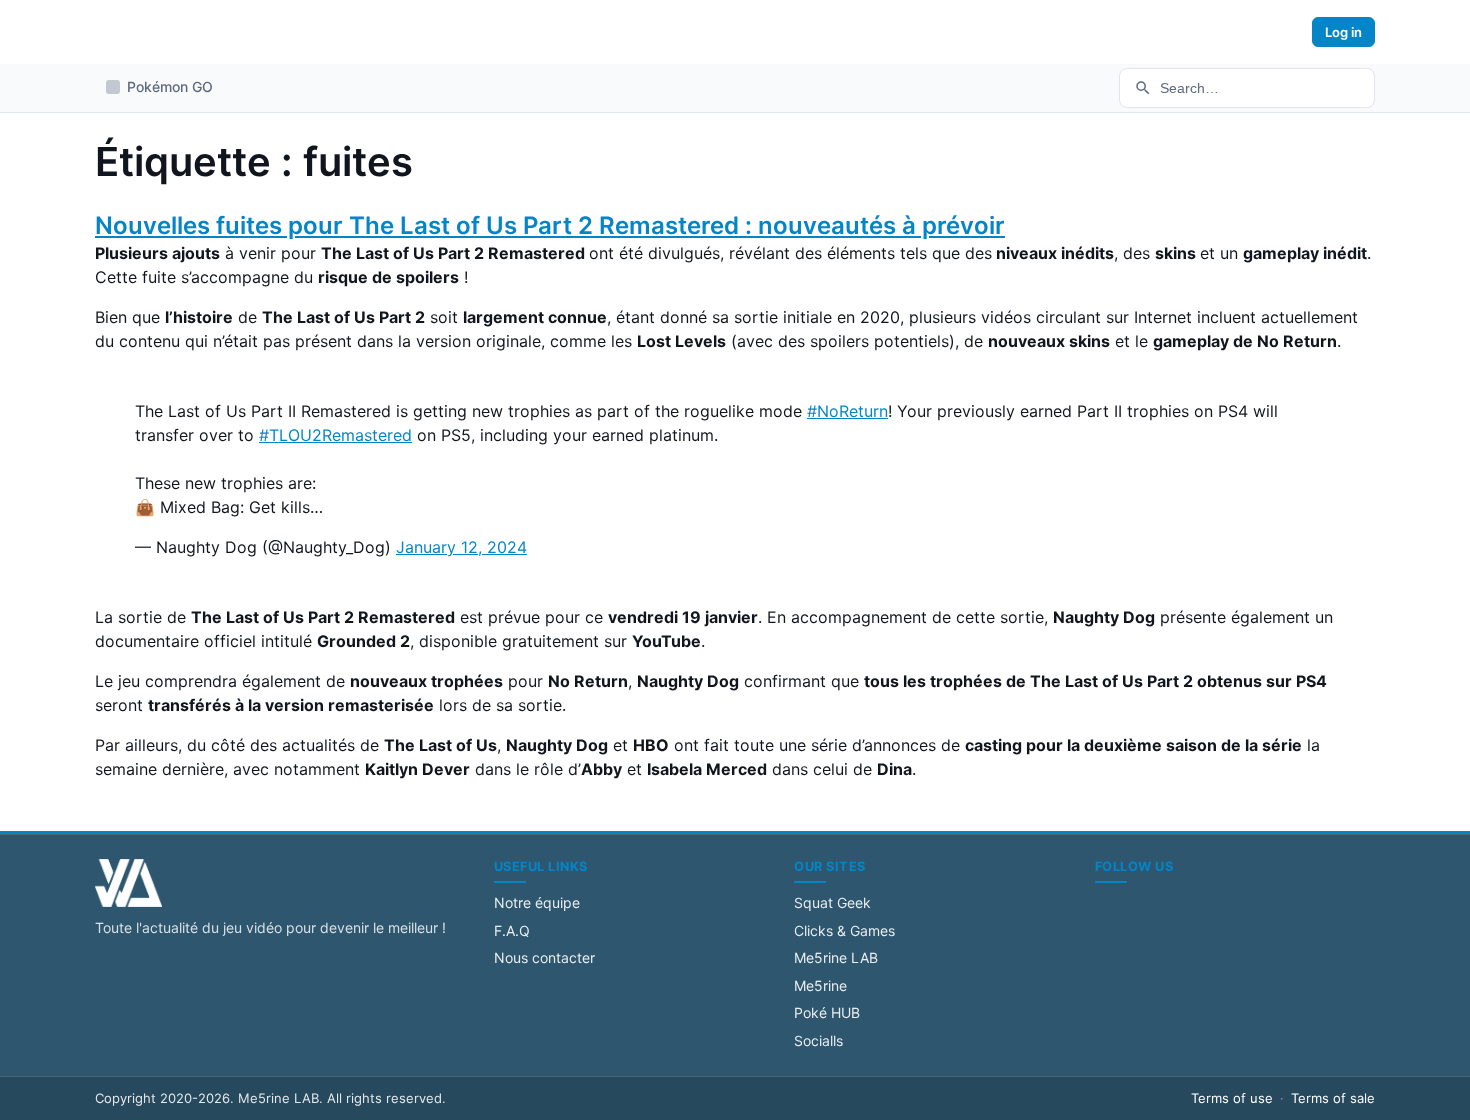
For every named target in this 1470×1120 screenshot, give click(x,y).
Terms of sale (1333, 1098)
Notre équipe (537, 902)
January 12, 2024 (461, 547)
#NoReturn (847, 411)
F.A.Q (512, 930)
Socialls (818, 1040)
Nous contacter (544, 957)
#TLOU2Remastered (335, 435)
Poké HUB (827, 1012)
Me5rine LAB (836, 957)
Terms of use (1232, 1098)
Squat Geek (832, 902)
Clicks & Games (844, 930)
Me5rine (820, 985)
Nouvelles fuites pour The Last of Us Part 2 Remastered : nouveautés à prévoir (550, 225)
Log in (1343, 32)
